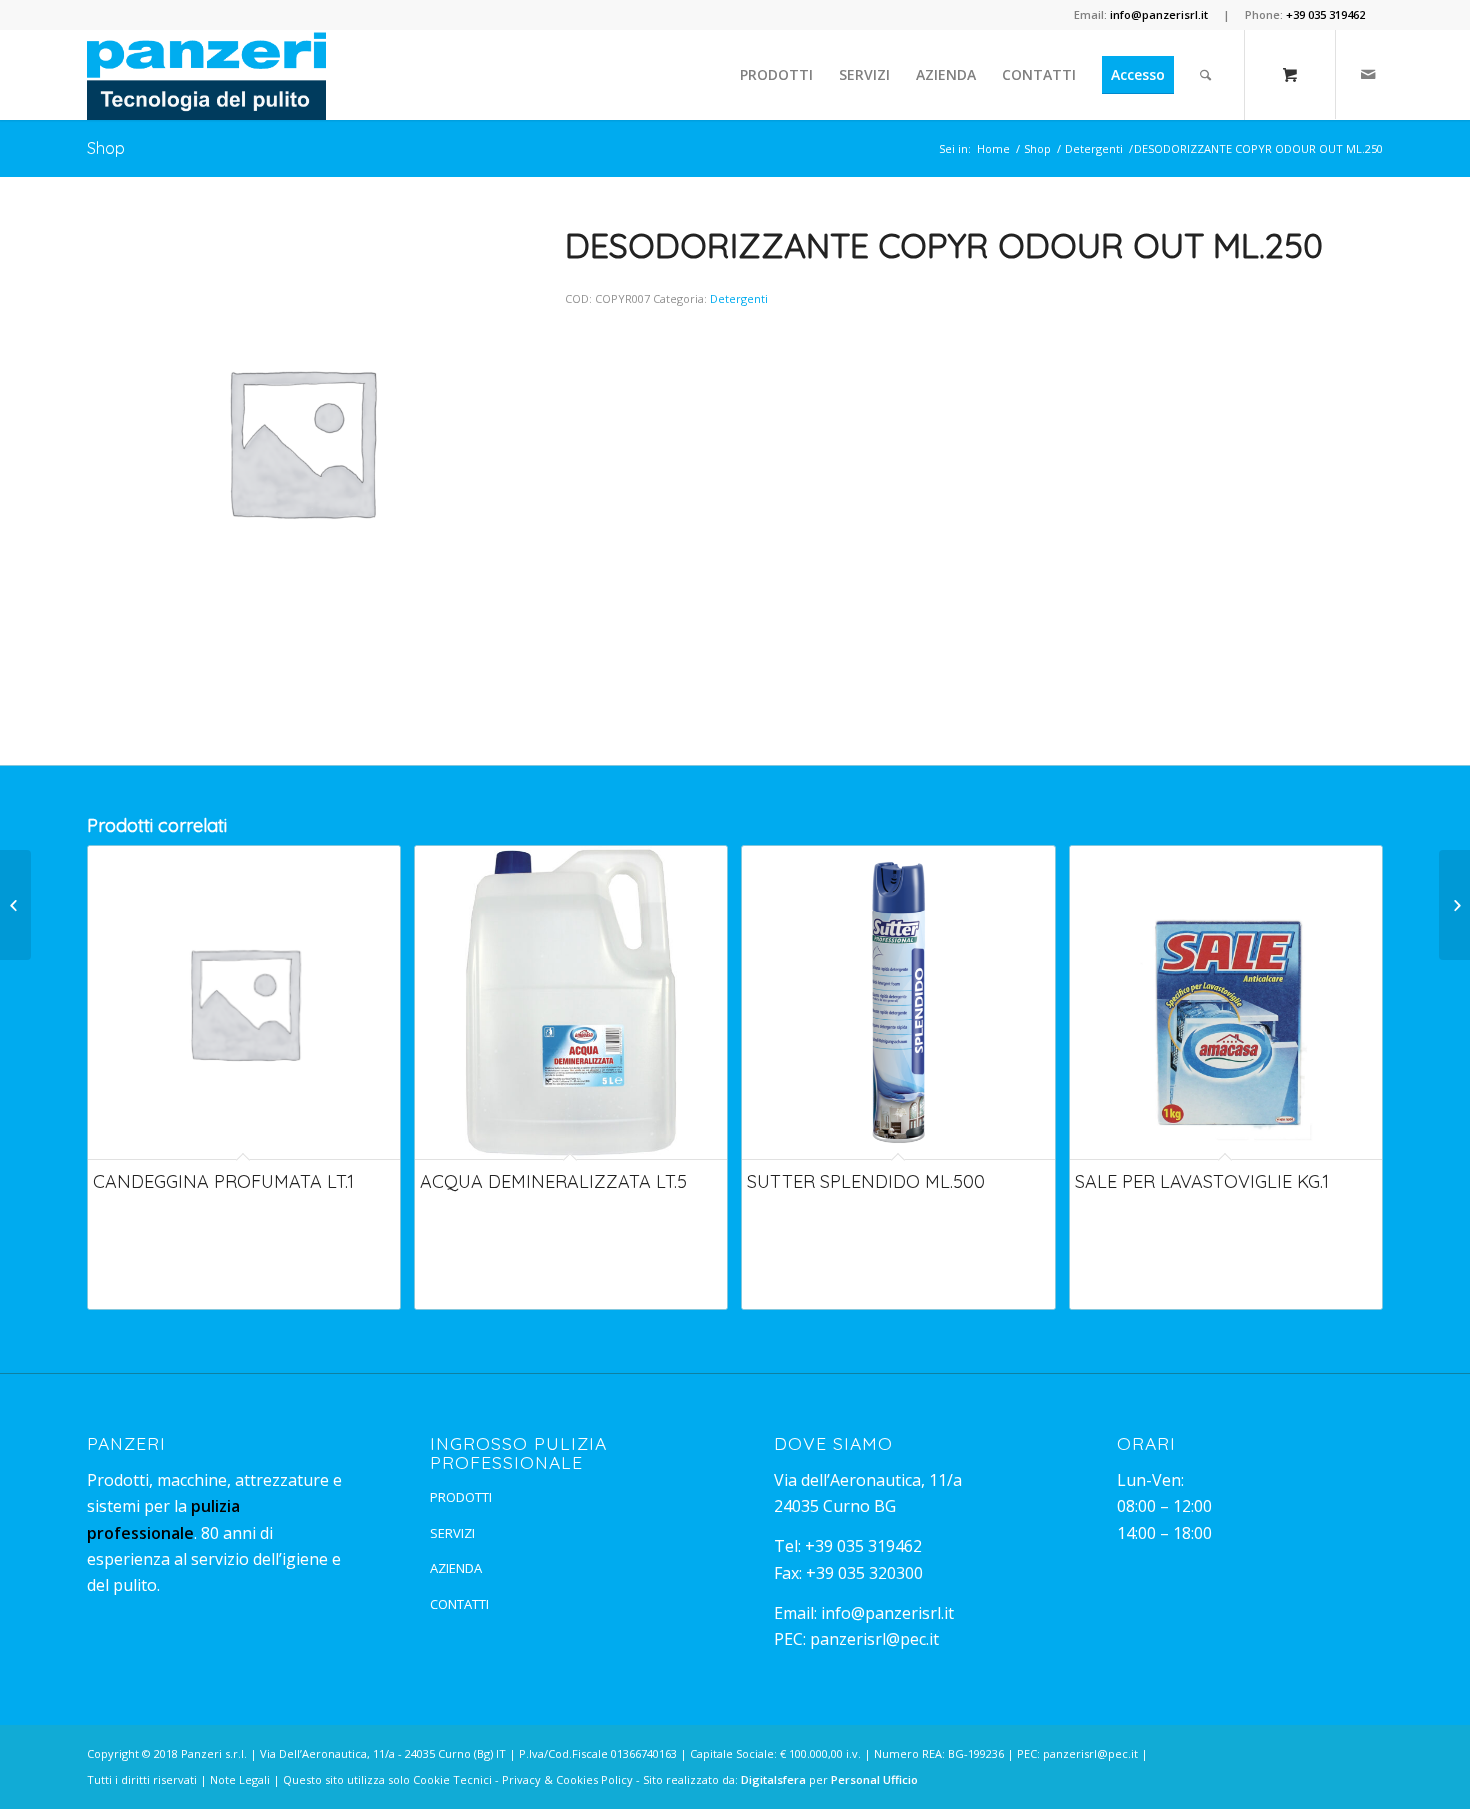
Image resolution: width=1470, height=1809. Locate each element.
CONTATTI (459, 1604)
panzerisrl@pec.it (874, 1639)
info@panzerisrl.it (887, 1613)
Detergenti (1094, 148)
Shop (106, 148)
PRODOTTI (461, 1497)
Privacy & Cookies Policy (567, 1779)
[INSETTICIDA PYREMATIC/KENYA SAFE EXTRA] (15, 905)
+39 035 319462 (863, 1546)
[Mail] (1368, 74)
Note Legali (240, 1779)
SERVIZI (452, 1533)
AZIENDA (456, 1568)
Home (993, 148)
